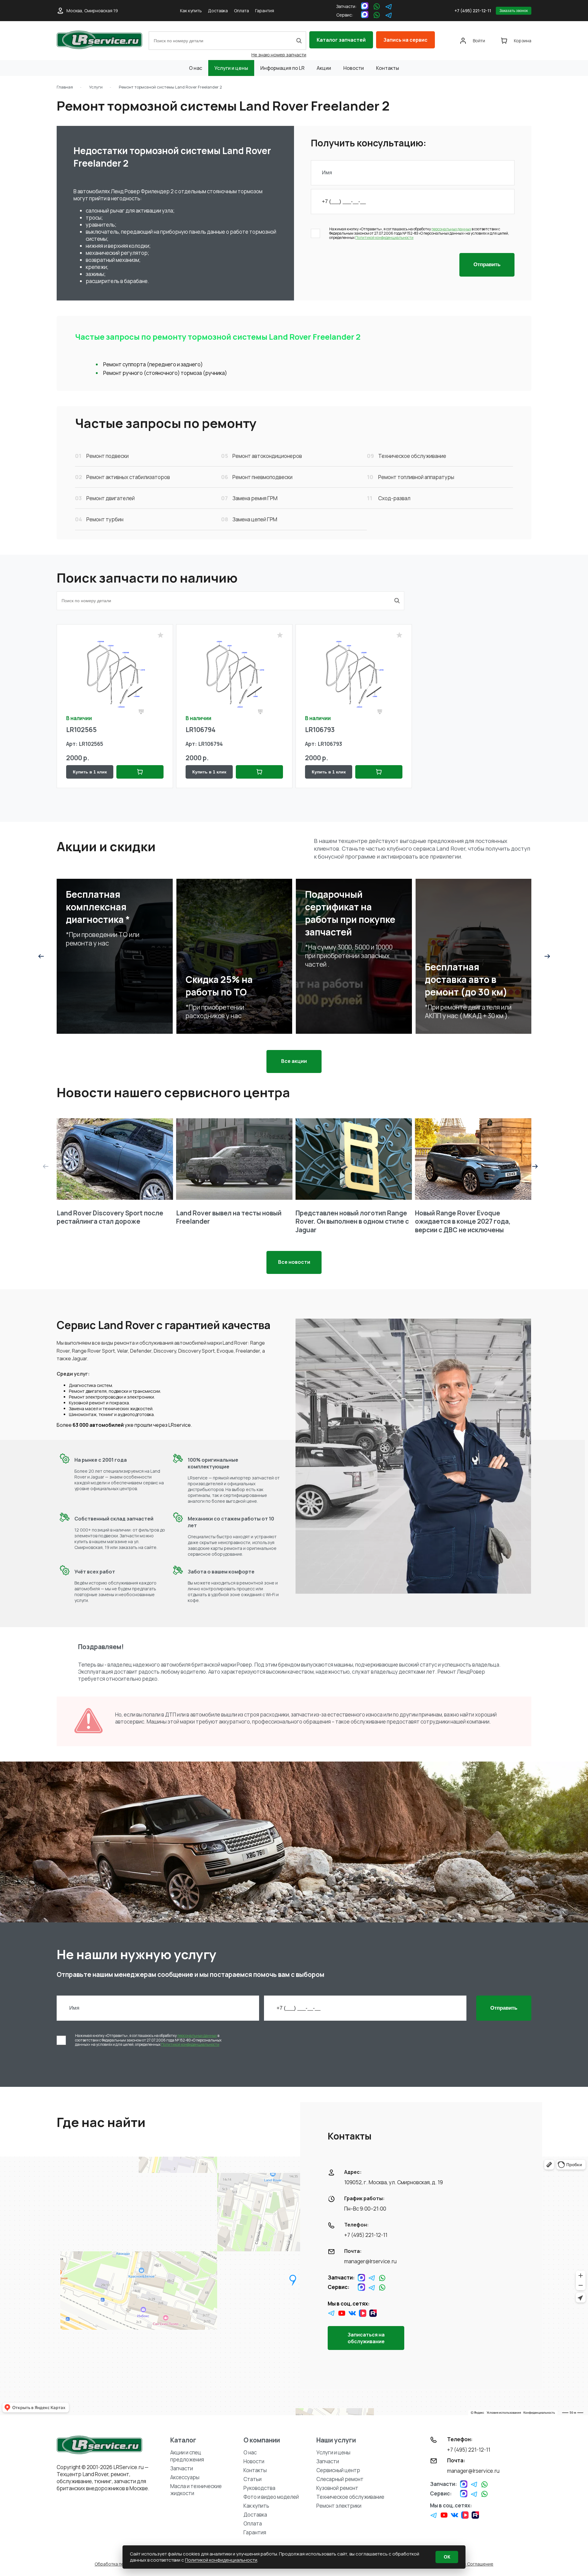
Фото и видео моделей (271, 2497)
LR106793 (320, 730)
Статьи (253, 2479)
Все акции (294, 1061)
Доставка (218, 11)
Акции (324, 68)
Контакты (388, 68)
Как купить (191, 11)
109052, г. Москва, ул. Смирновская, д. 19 (394, 2182)
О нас (196, 68)
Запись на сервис (405, 40)
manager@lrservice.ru (370, 2261)
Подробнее (95, 973)
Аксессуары (185, 2477)
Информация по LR (282, 68)
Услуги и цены (231, 68)
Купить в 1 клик (90, 772)
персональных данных (451, 229)
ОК (447, 2557)
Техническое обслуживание (350, 2497)
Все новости (294, 1262)
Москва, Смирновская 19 (92, 11)
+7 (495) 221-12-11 (473, 11)
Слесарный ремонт (340, 2479)
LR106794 (201, 730)
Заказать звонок (514, 11)
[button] (41, 956)
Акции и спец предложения (187, 2456)
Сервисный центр (338, 2470)
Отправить (487, 264)
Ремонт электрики (339, 2506)
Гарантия (265, 11)
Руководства (259, 2488)
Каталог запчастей (341, 40)
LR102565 (81, 730)
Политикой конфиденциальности (384, 238)
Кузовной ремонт (337, 2488)
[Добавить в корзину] (140, 772)
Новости (354, 68)
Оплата (241, 11)
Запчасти (182, 2468)
